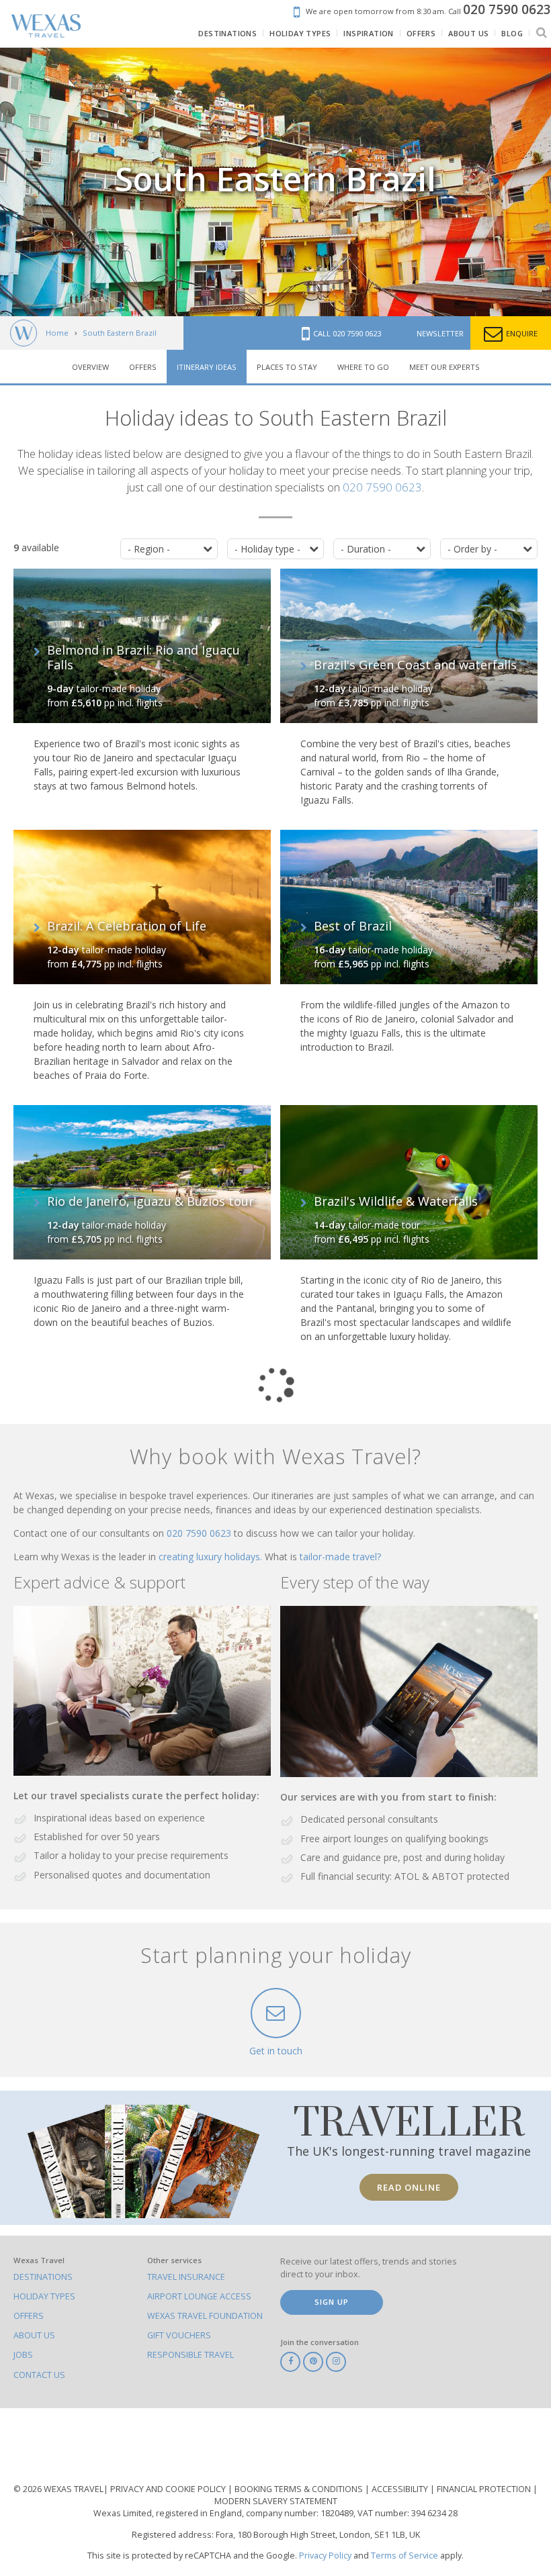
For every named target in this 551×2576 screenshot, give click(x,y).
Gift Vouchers (179, 2335)
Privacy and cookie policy (169, 2489)
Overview (90, 367)
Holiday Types (44, 2296)
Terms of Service (405, 2556)
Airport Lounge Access (199, 2296)
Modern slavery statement (276, 2501)
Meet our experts (444, 367)
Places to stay (287, 367)
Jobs (23, 2355)
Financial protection (485, 2489)
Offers (143, 367)
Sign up (332, 2302)
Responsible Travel (190, 2355)
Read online (409, 2187)
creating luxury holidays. (212, 1557)
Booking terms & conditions (300, 2489)
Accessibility (401, 2489)
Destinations (43, 2277)
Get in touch (276, 2051)
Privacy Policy (325, 2556)
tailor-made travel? (340, 1557)
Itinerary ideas (207, 367)
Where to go (363, 367)
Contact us (39, 2375)
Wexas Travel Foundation (205, 2316)
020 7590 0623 (382, 487)
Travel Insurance (186, 2277)
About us (34, 2335)
